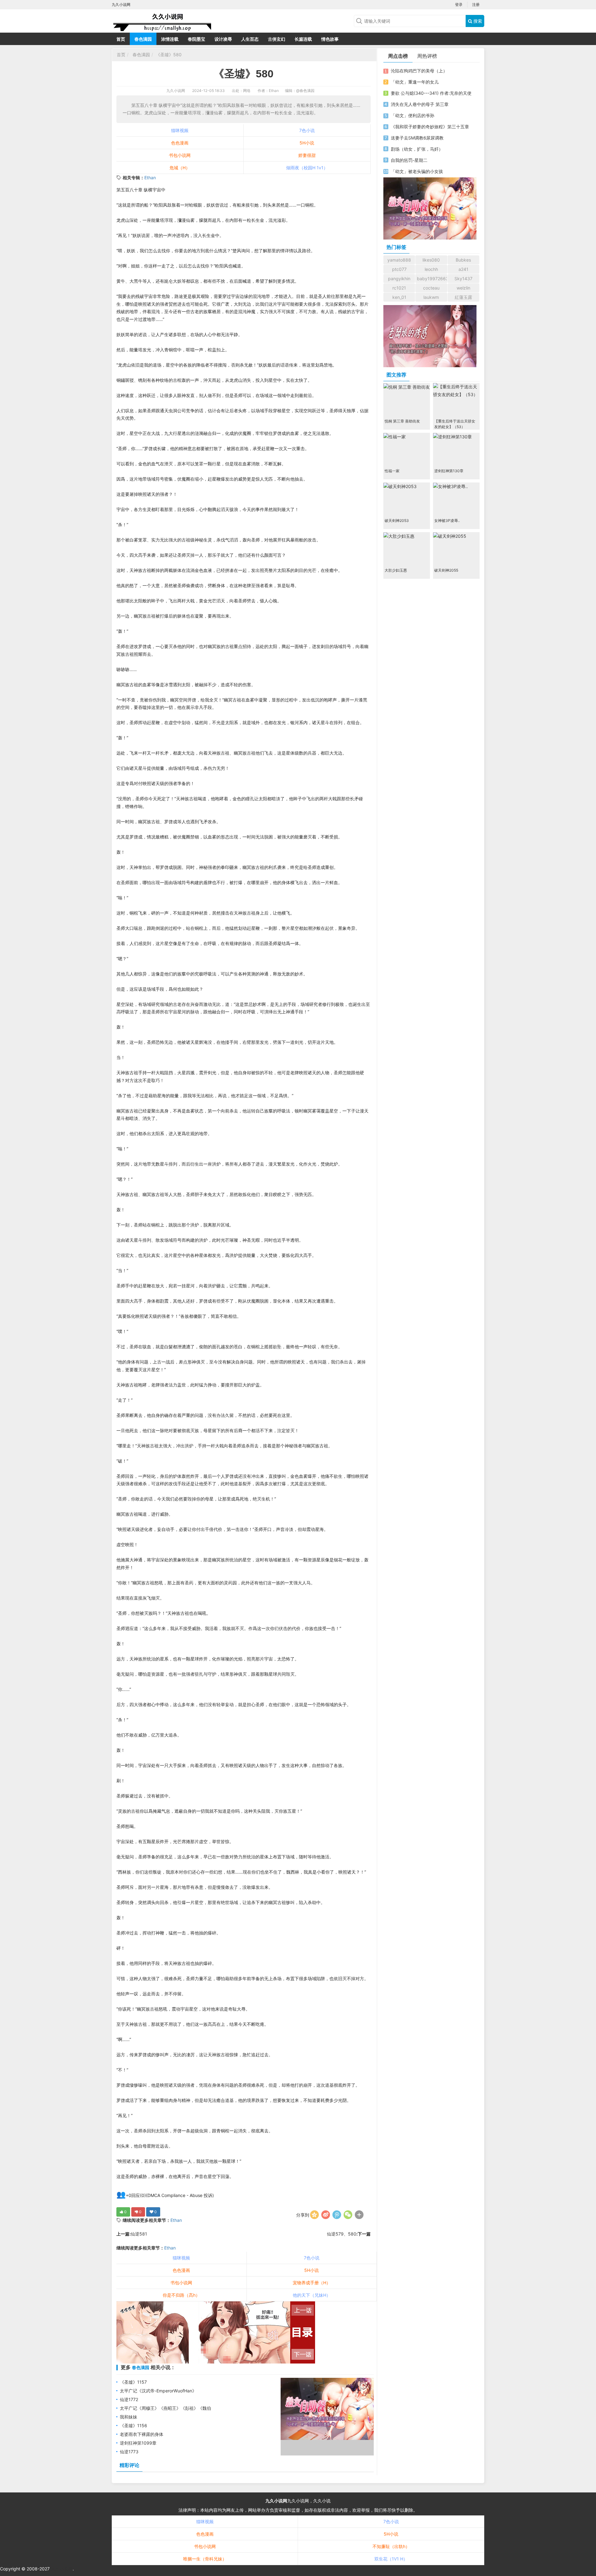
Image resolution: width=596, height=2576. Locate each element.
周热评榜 (427, 56)
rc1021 (399, 288)
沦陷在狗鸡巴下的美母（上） (419, 71)
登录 (459, 5)
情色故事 (330, 39)
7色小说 (307, 130)
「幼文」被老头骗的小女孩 (417, 171)
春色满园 (143, 39)
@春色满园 (305, 91)
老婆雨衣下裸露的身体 (142, 2434)
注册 (476, 5)
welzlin (463, 288)
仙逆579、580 (342, 2234)
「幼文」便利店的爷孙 (413, 115)
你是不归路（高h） (181, 2295)
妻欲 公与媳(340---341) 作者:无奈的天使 (431, 93)
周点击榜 (398, 56)
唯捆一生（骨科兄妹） (205, 2559)
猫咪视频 (180, 130)
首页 (121, 39)
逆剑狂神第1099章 (138, 2443)
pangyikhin (399, 279)
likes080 (431, 260)
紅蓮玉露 (463, 297)
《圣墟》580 (169, 55)
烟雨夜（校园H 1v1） (307, 168)
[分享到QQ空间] (314, 2215)
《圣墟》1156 (133, 2425)
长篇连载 (303, 39)
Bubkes (463, 260)
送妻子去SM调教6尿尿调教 (417, 138)
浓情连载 (170, 39)
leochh (431, 269)
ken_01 (399, 297)
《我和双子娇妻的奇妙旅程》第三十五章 (430, 127)
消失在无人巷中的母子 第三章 (420, 104)
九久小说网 (176, 91)
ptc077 (399, 269)
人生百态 (250, 39)
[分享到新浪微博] (326, 2215)
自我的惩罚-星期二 (409, 160)
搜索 (477, 21)
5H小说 (307, 143)
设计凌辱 (223, 39)
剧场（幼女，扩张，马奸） (417, 149)
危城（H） (180, 168)
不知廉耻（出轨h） (391, 2546)
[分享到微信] (348, 2215)
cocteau (431, 288)
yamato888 (399, 260)
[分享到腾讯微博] (337, 2215)
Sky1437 (463, 279)
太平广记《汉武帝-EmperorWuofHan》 (158, 2391)
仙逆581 (139, 2234)
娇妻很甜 (307, 155)
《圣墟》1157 (133, 2382)
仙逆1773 (129, 2452)
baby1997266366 (432, 279)
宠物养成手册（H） (312, 2283)
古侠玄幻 (277, 39)
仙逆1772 (129, 2399)
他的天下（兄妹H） (312, 2295)
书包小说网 (180, 155)
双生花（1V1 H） (391, 2559)
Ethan (150, 178)
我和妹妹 (129, 2417)
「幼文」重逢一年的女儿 (415, 82)
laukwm (431, 297)
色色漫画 (180, 143)
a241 (463, 269)
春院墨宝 (196, 39)
